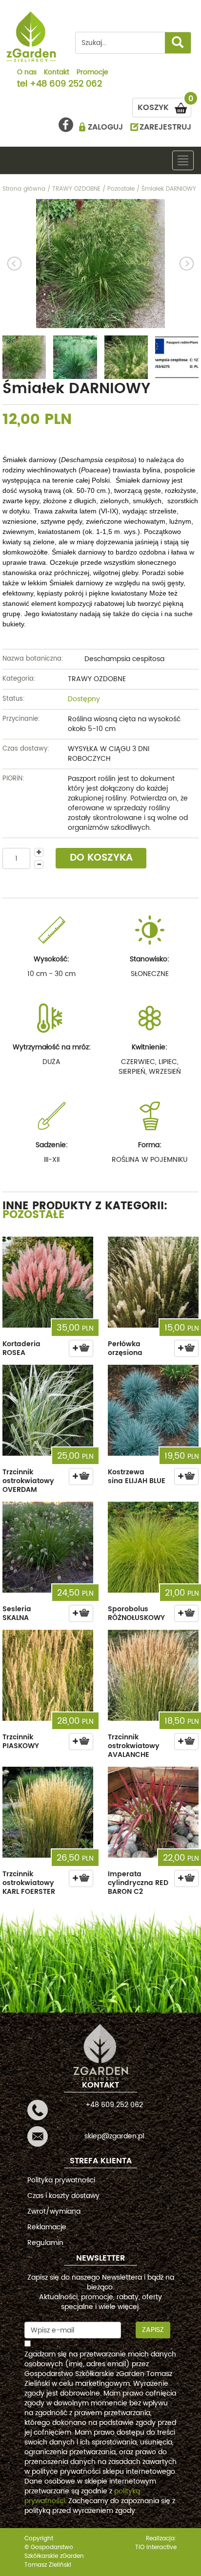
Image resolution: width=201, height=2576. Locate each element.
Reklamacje (47, 2227)
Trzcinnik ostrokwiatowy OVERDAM (28, 1481)
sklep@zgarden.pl (114, 2136)
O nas (27, 73)
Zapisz (153, 2330)
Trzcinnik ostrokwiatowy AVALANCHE (134, 1746)
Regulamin (45, 2243)
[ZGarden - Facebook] (66, 125)
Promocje (92, 73)
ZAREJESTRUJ (165, 127)
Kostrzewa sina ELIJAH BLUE (137, 1477)
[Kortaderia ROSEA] (48, 1282)
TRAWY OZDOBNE (97, 679)
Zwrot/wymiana (54, 2211)
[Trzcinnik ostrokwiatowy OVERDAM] (48, 1410)
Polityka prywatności (61, 2180)
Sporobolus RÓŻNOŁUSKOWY (136, 1613)
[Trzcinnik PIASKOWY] (48, 1675)
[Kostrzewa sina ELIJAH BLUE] (153, 1410)
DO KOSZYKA (101, 858)
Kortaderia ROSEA (21, 1348)
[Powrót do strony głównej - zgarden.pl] (31, 37)
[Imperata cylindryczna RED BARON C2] (153, 1812)
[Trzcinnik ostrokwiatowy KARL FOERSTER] (48, 1812)
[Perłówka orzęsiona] (153, 1282)
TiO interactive (156, 2547)
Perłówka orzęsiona (125, 1348)
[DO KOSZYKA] (81, 1348)
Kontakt (57, 73)
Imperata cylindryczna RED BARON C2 (138, 1883)
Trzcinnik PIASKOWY (21, 1742)
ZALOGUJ (105, 127)
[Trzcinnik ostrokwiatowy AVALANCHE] (153, 1675)
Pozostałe (34, 1215)
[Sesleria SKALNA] (48, 1547)
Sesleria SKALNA (17, 1613)
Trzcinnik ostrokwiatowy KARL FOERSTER (29, 1883)
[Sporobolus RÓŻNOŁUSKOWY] (153, 1547)
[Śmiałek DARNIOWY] (100, 264)
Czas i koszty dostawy (63, 2196)
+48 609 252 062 (66, 85)
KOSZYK (164, 106)
